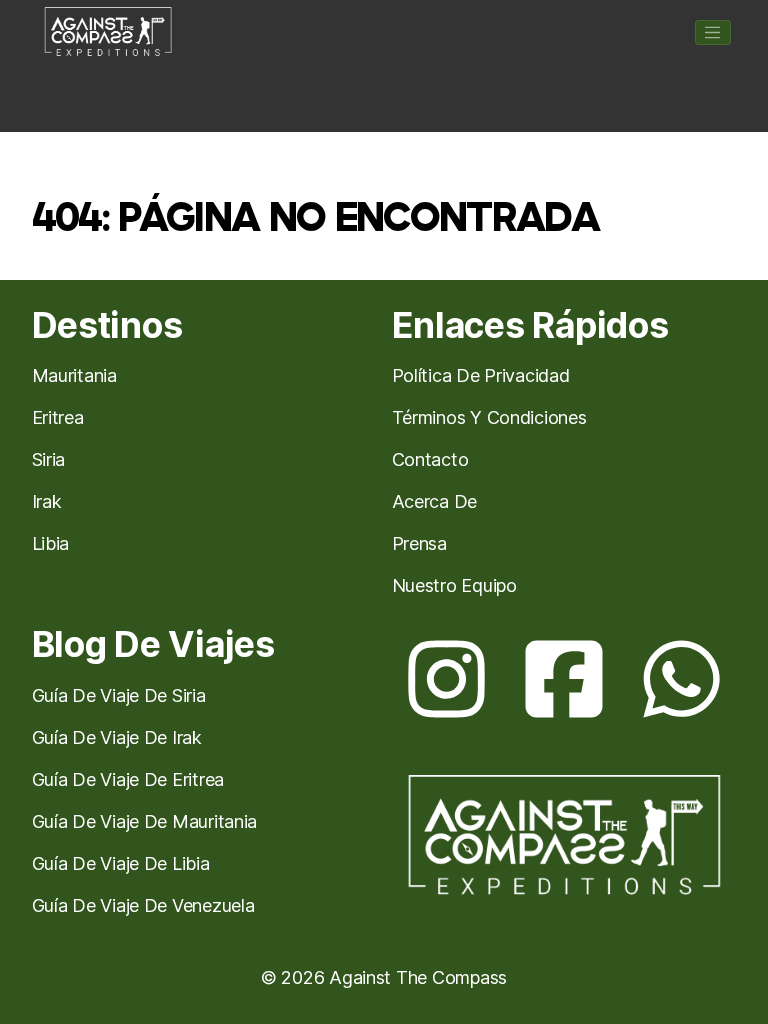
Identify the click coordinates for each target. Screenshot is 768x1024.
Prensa (419, 543)
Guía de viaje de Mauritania (145, 821)
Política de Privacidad (481, 375)
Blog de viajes (153, 644)
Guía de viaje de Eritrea (128, 779)
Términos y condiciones (489, 417)
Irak (47, 501)
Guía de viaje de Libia (121, 863)
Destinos (107, 325)
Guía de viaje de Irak (117, 737)
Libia (51, 543)
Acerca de (435, 501)
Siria (49, 459)
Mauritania (74, 375)
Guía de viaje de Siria (119, 695)
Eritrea (58, 417)
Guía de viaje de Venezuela (143, 905)
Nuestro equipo (454, 585)
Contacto (430, 459)
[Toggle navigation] (713, 33)
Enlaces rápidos (530, 325)
